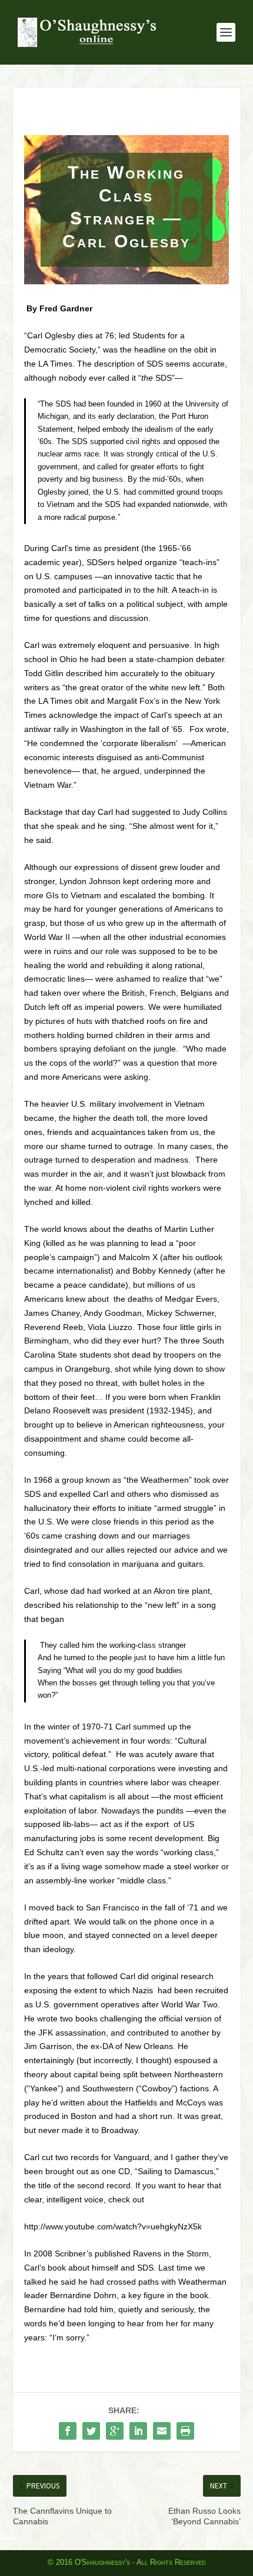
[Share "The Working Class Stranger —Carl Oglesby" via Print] (185, 2431)
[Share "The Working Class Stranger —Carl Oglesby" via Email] (162, 2431)
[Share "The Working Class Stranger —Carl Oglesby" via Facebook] (68, 2431)
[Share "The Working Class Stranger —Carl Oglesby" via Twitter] (91, 2431)
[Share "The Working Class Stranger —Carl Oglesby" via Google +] (115, 2431)
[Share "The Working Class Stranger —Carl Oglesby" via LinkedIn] (138, 2431)
